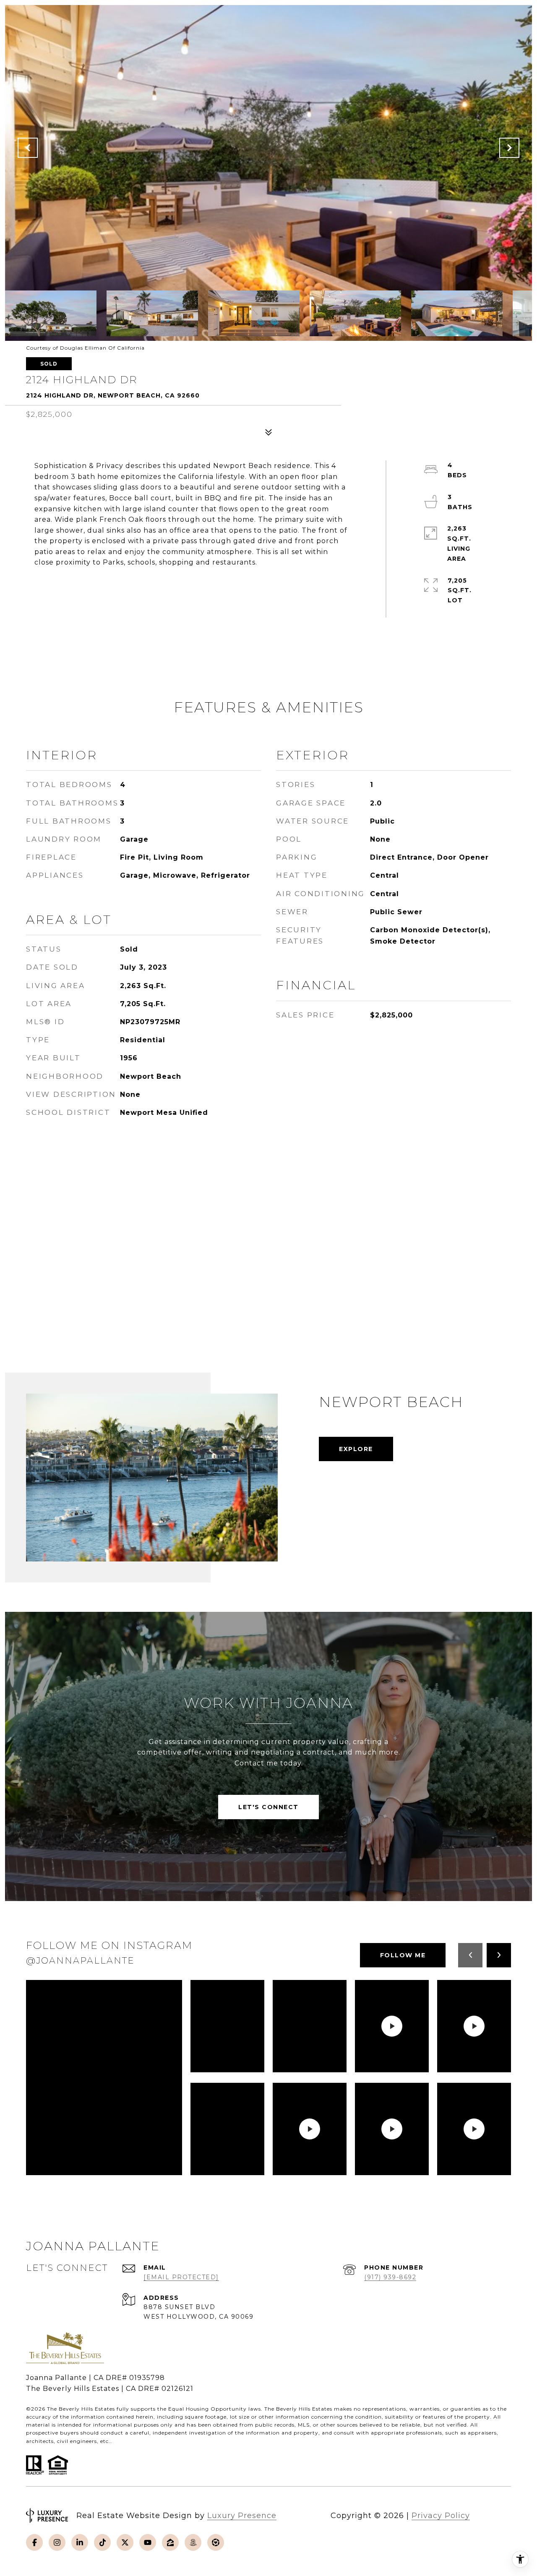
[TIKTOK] (102, 2542)
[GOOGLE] (216, 2542)
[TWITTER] (125, 2542)
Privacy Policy (441, 2516)
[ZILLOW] (170, 2542)
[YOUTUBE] (148, 2542)
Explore (356, 1449)
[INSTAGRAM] (57, 2542)
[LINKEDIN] (80, 2542)
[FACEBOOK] (34, 2542)
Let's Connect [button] (268, 1807)
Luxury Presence (242, 2516)
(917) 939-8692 (390, 2277)
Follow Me (403, 1955)
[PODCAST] (193, 2542)
